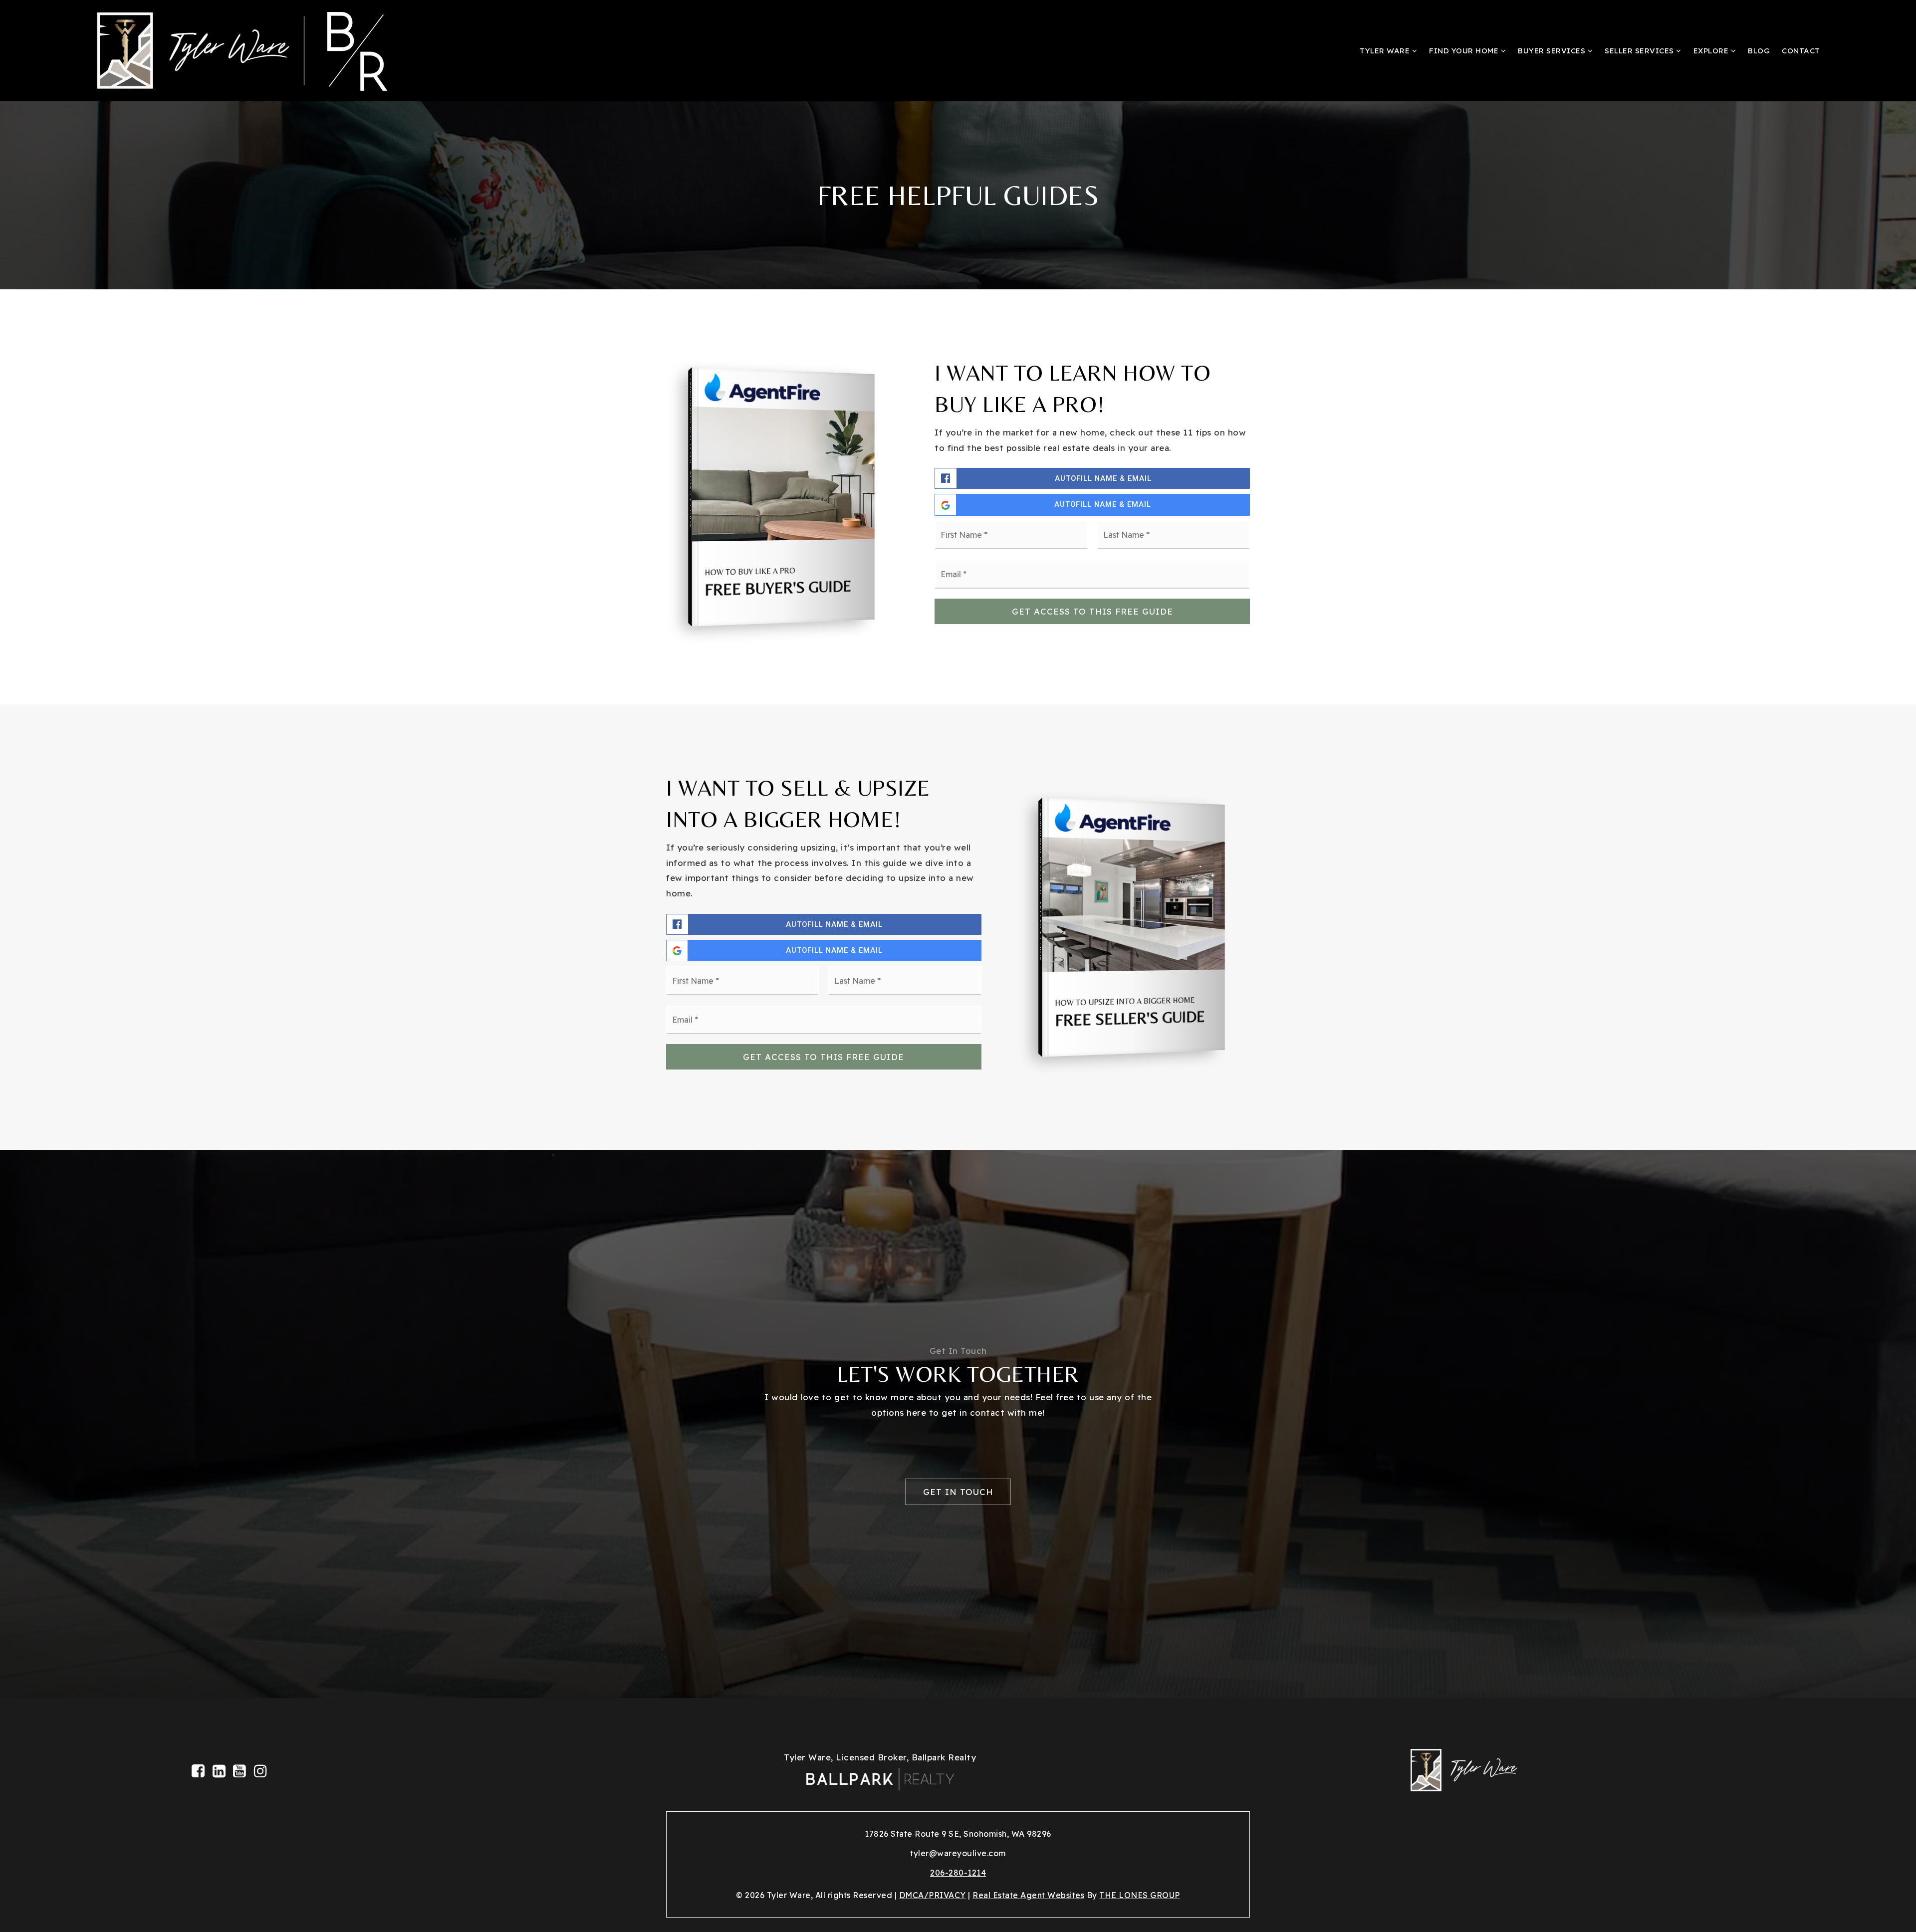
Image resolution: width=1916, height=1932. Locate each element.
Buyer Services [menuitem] (1553, 51)
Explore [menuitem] (1712, 51)
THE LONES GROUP (1140, 1895)
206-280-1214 (958, 1873)
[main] (958, 849)
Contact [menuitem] (1801, 51)
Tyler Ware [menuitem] (1386, 51)
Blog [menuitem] (1759, 51)
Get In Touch (958, 1492)
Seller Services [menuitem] (1640, 51)
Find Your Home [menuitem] (1465, 51)
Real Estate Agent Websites (1028, 1895)
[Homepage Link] (259, 50)
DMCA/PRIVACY (933, 1895)
